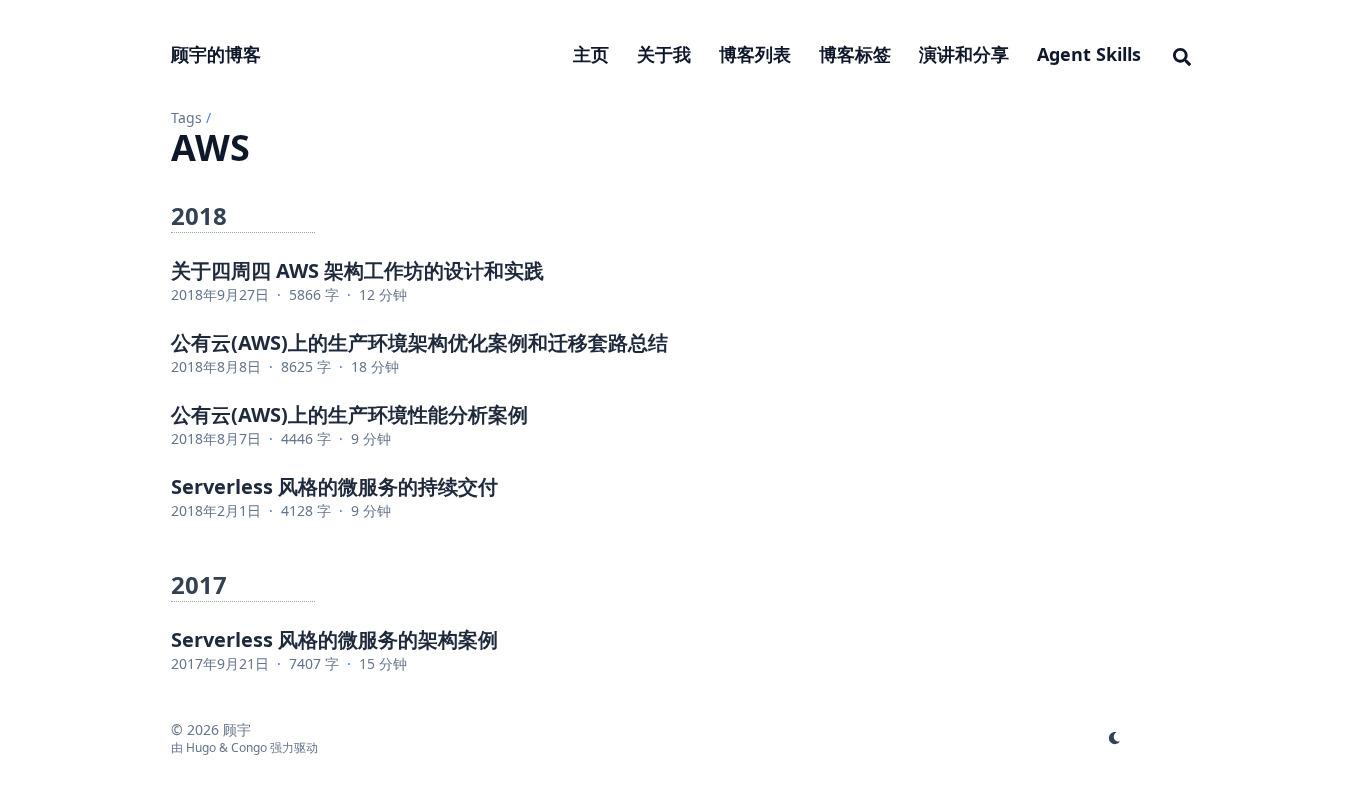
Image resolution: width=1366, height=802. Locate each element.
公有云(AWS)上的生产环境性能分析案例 (349, 414)
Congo (249, 747)
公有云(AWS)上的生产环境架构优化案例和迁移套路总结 (419, 342)
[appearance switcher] (1115, 738)
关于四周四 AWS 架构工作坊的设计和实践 (357, 270)
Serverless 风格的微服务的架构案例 (334, 639)
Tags (186, 117)
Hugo (201, 747)
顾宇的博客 (216, 54)
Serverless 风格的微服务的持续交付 (334, 486)
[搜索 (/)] (1182, 54)
